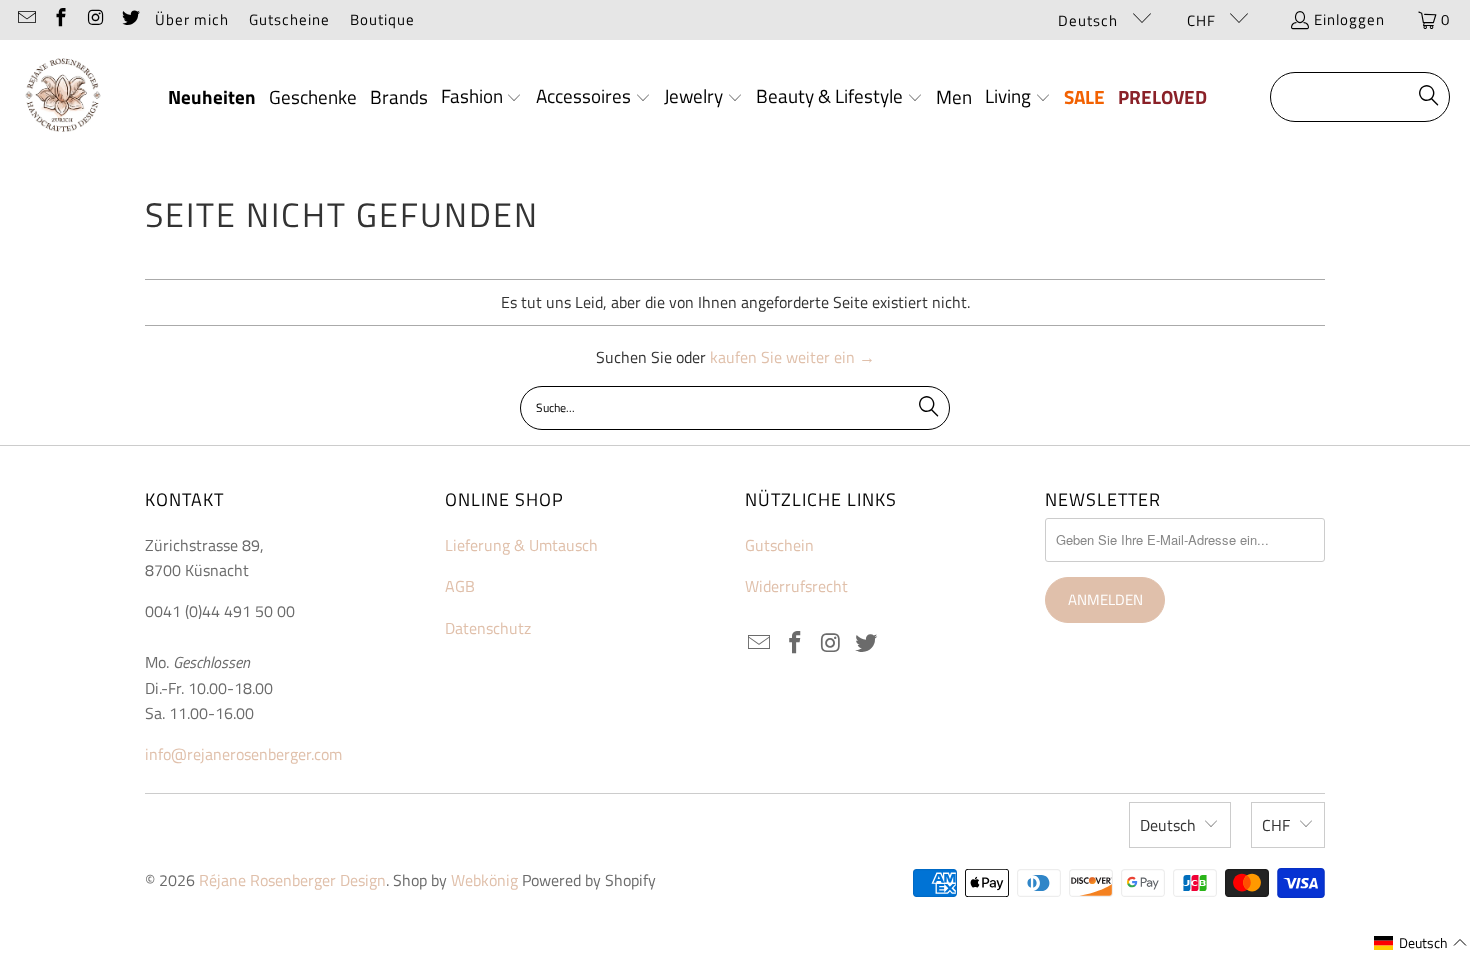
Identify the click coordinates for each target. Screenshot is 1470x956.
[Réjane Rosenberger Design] (62, 97)
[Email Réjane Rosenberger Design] (25, 19)
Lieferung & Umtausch (521, 545)
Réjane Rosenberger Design (292, 880)
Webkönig (484, 880)
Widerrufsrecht (796, 586)
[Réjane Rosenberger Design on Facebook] (60, 19)
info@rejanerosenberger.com (243, 754)
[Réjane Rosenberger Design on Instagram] (94, 19)
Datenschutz (488, 628)
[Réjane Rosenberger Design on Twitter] (129, 19)
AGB (460, 586)
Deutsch (1090, 20)
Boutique (382, 19)
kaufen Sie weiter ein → (792, 357)
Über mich (192, 19)
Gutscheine (289, 19)
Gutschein (779, 545)
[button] (482, 98)
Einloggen (1349, 19)
